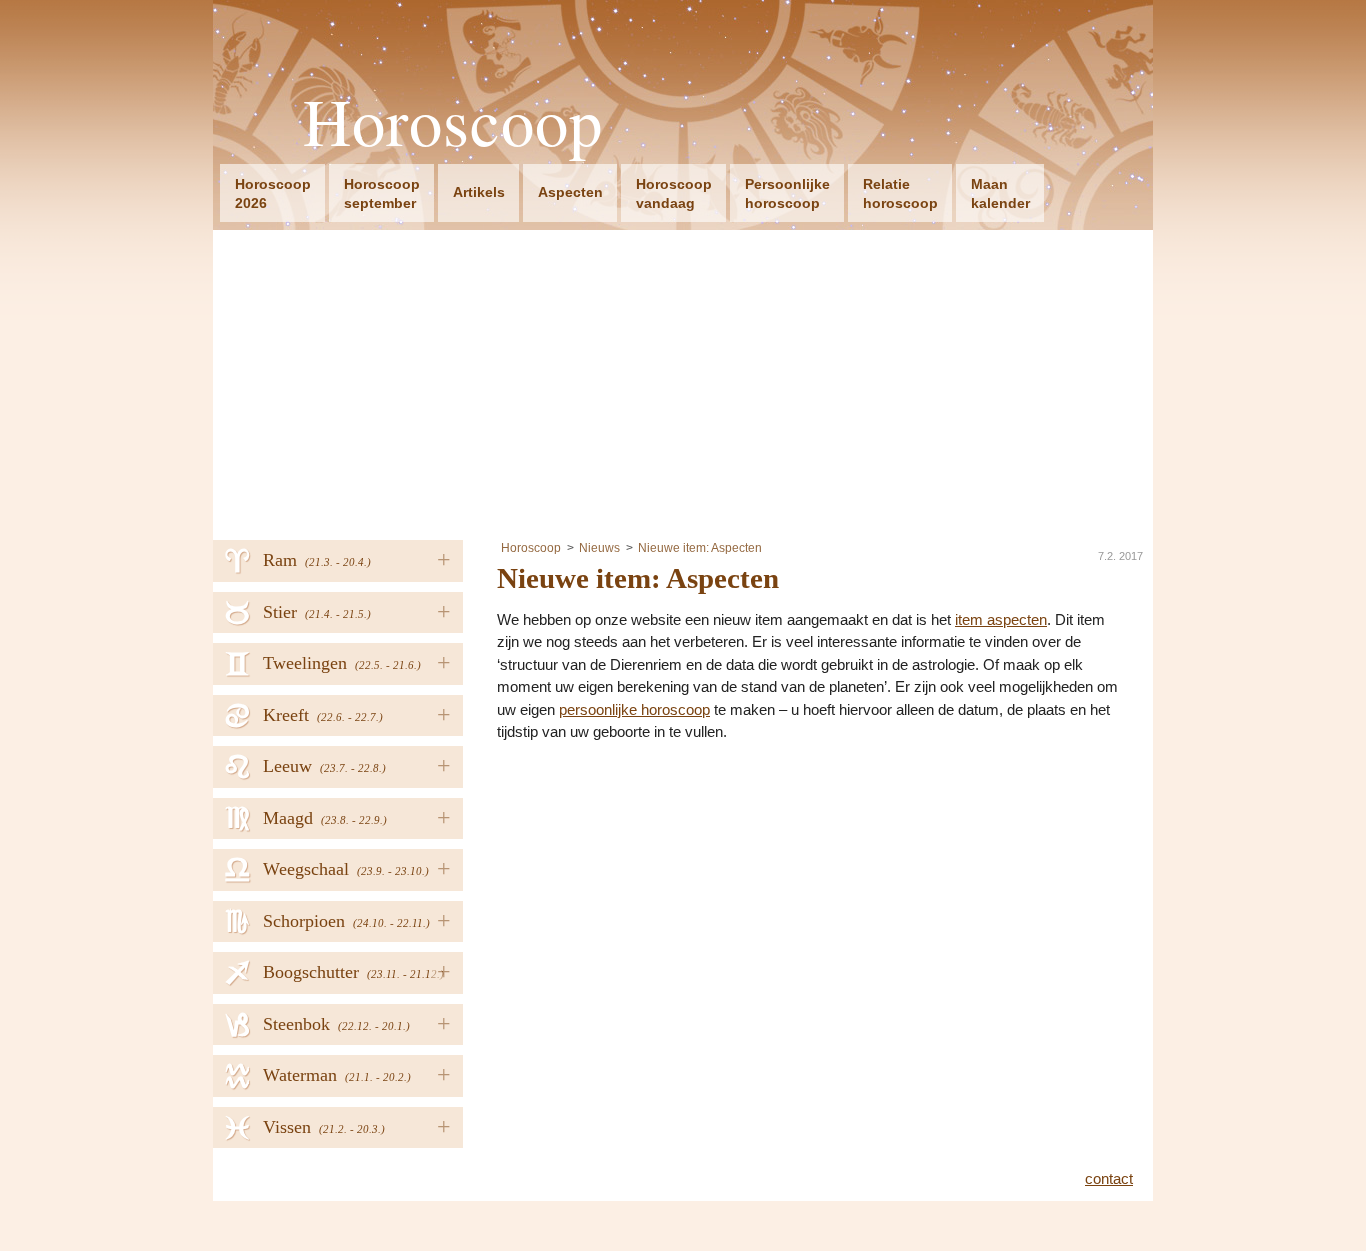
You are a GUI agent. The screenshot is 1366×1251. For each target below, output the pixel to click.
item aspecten (1001, 619)
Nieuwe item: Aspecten (700, 548)
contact (1109, 1178)
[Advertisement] (683, 380)
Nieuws (599, 548)
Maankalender (1000, 193)
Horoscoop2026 (273, 193)
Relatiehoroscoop (900, 193)
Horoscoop (453, 121)
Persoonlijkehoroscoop (787, 193)
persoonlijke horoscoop (634, 709)
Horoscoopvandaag (674, 193)
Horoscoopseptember (382, 193)
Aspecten (570, 192)
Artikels (479, 192)
